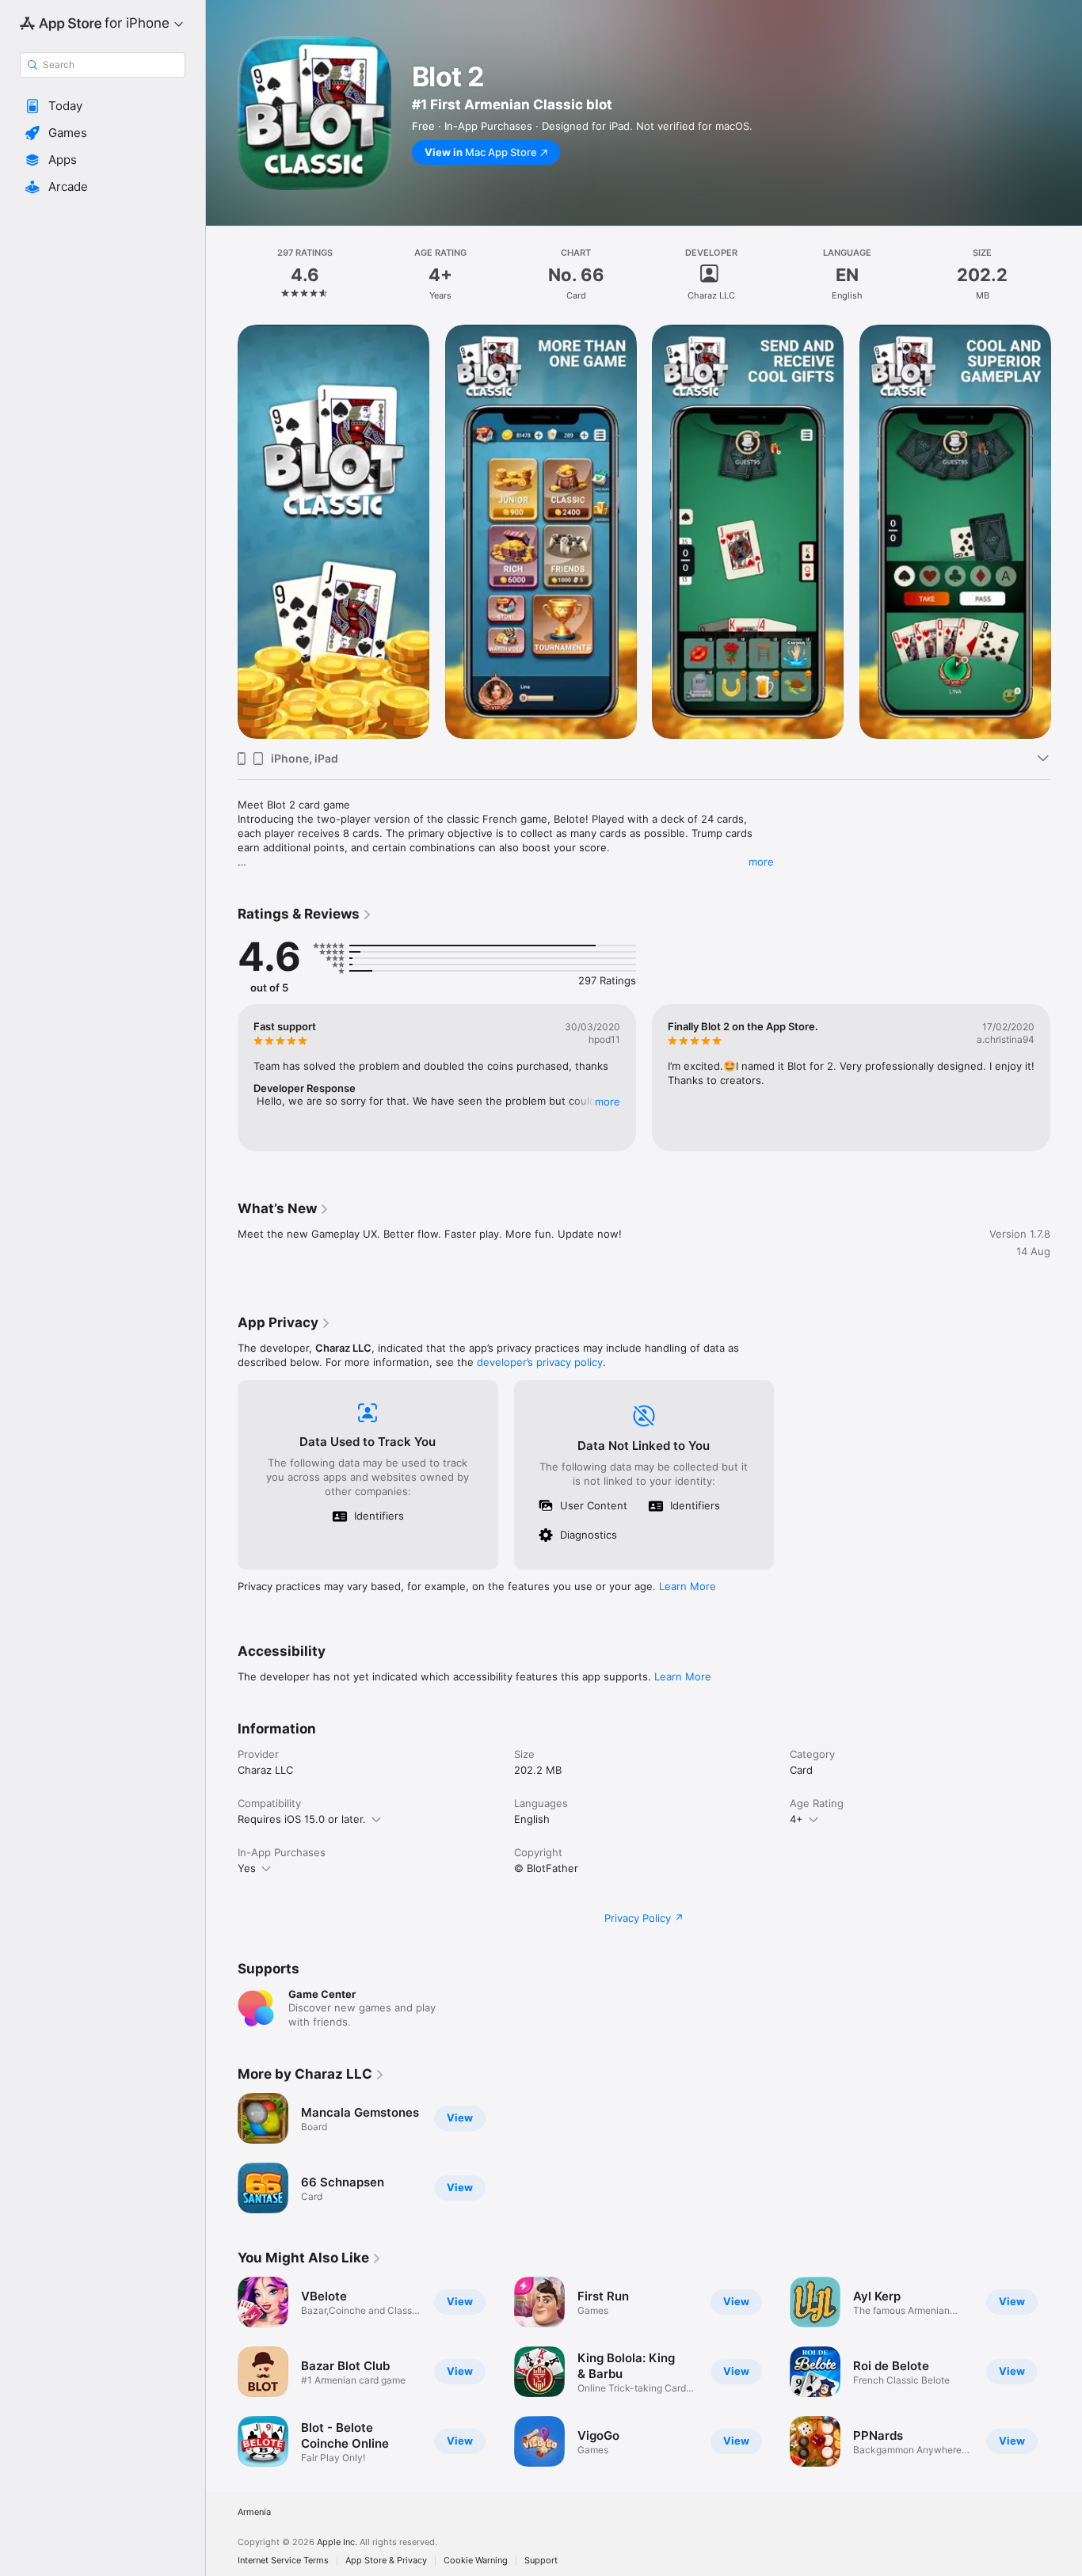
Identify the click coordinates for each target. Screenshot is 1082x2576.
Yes (247, 1868)
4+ (796, 1819)
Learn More (688, 1586)
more (761, 862)
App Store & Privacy (386, 2561)
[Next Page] (1066, 531)
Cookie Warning (476, 2561)
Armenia (254, 2512)
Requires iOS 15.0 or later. (302, 1819)
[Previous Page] (222, 531)
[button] (103, 106)
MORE (608, 1102)
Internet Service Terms (283, 2561)
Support (541, 2561)
